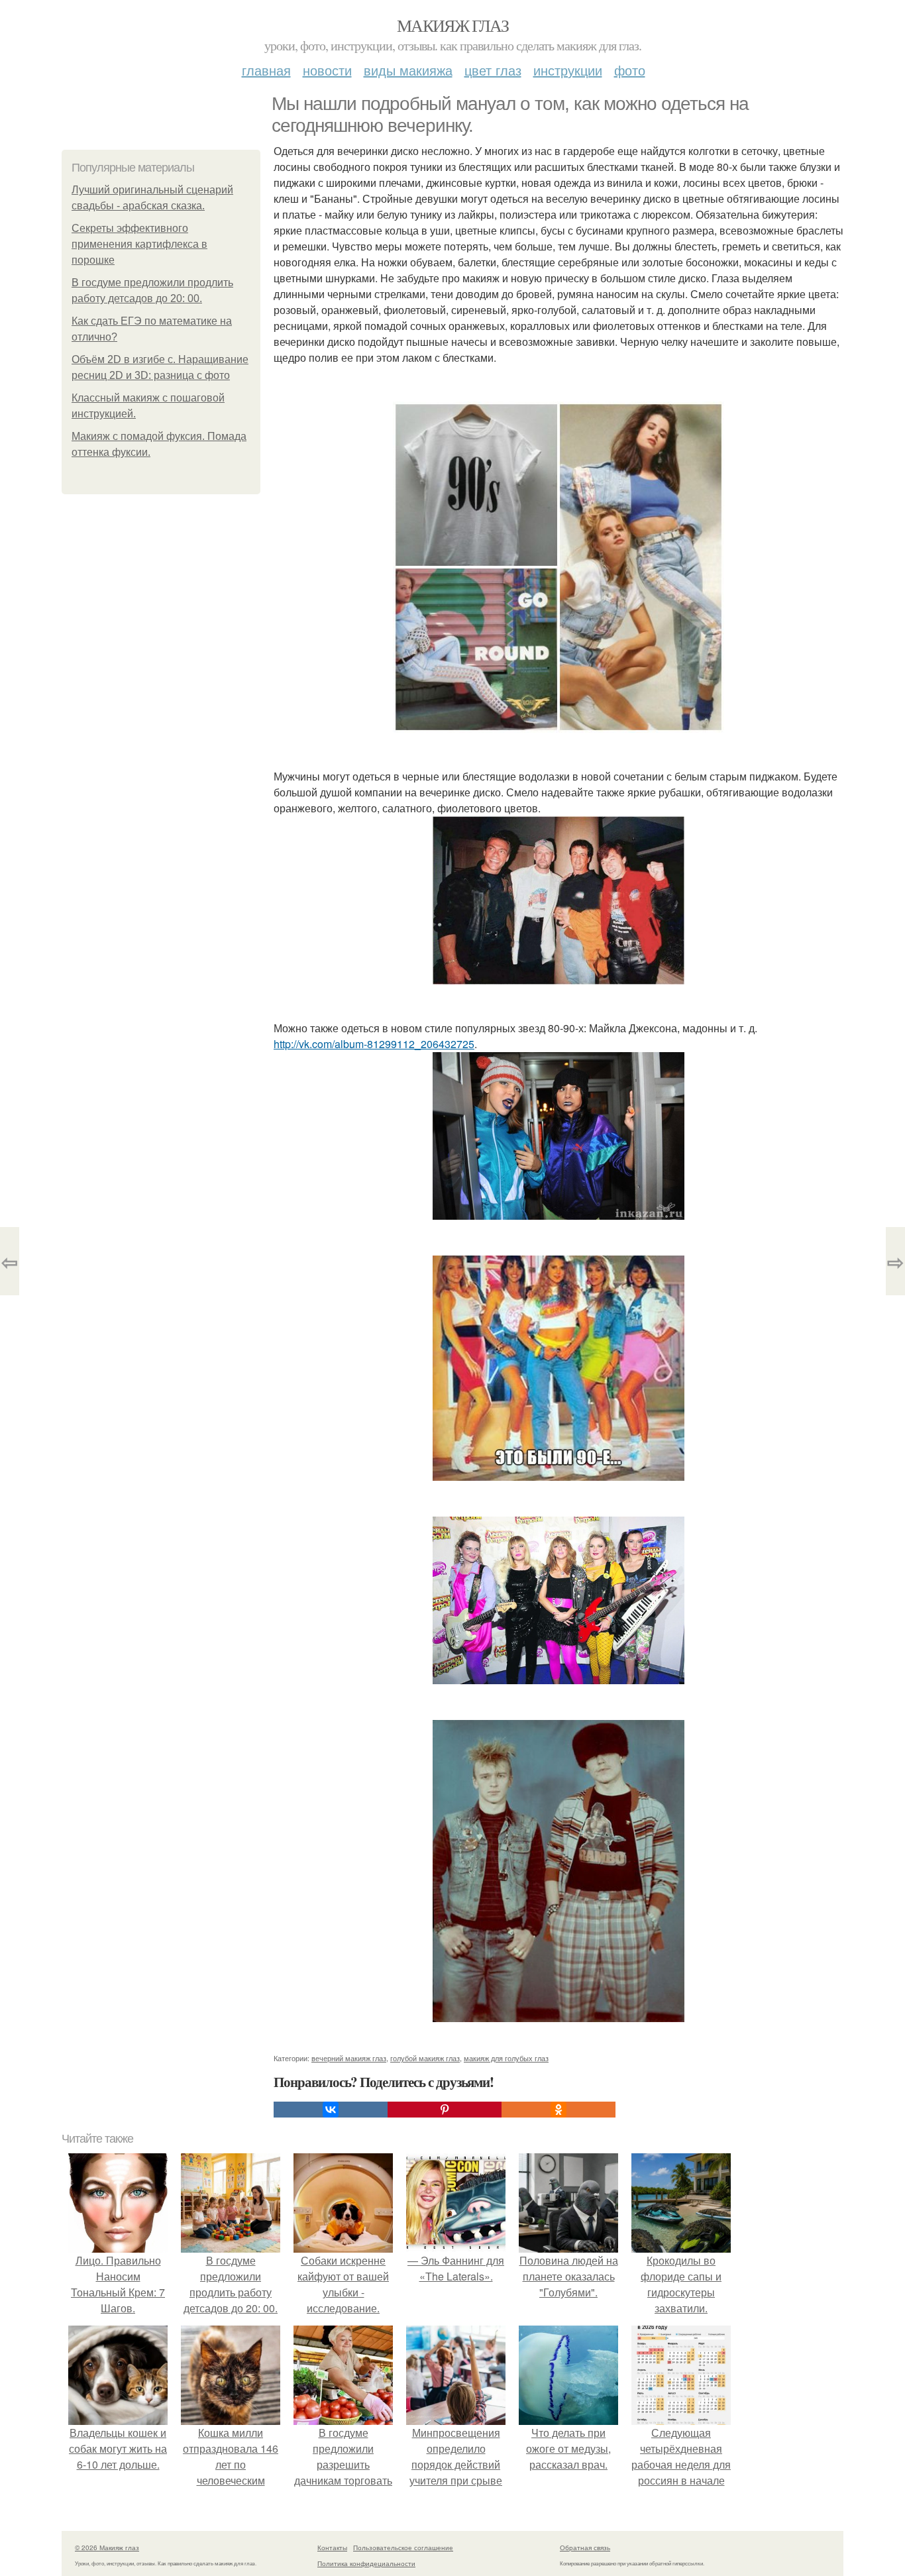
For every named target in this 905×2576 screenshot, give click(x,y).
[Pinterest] (445, 2110)
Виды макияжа (408, 70)
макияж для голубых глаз (506, 2058)
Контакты (332, 2548)
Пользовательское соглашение (403, 2548)
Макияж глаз (452, 25)
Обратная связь (585, 2548)
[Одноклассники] (559, 2110)
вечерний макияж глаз (349, 2058)
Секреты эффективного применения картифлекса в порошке (139, 244)
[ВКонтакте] (331, 2110)
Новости (327, 70)
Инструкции (568, 70)
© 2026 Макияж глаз (107, 2548)
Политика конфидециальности (366, 2563)
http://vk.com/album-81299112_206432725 (374, 1044)
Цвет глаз (493, 70)
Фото (630, 70)
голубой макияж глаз (425, 2058)
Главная (266, 70)
